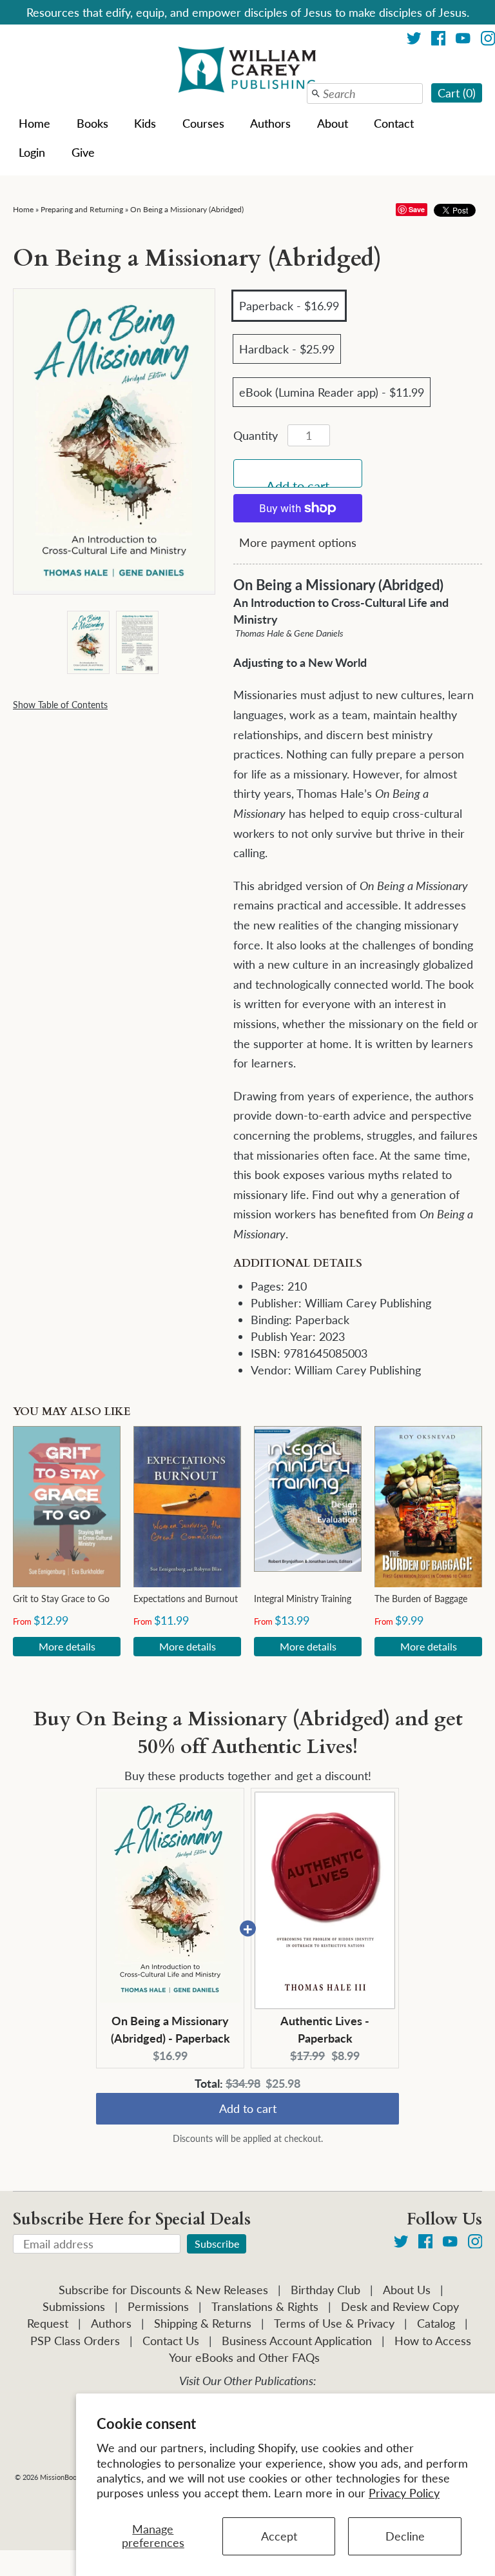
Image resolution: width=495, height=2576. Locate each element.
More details (67, 1646)
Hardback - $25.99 (287, 349)
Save (417, 209)
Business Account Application (297, 2341)
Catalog (436, 2323)
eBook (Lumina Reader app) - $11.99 (332, 392)
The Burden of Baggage (421, 1599)
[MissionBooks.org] (247, 72)
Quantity (256, 435)
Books (92, 123)
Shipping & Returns (203, 2323)
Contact (394, 123)
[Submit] (316, 94)
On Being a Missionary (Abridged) (187, 209)
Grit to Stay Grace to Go (61, 1599)
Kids (145, 123)
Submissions (74, 2306)
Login (32, 152)
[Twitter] (414, 40)
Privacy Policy (404, 2493)
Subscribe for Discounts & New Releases (163, 2290)
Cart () (457, 93)
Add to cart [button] (248, 2111)
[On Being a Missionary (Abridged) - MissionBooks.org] (88, 642)
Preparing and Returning (82, 209)
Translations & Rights (265, 2306)
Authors (270, 123)
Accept (279, 2536)
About (333, 123)
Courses (203, 123)
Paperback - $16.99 (289, 306)
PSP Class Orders (75, 2341)
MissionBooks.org (68, 2477)
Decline (405, 2536)
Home (34, 123)
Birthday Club (325, 2290)
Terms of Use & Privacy (334, 2323)
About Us (407, 2290)
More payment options (298, 542)
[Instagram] (475, 2244)
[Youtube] (463, 40)
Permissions (158, 2306)
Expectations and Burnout (186, 1599)
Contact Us (171, 2341)
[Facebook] (439, 40)
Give (83, 152)
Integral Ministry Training (303, 1599)
